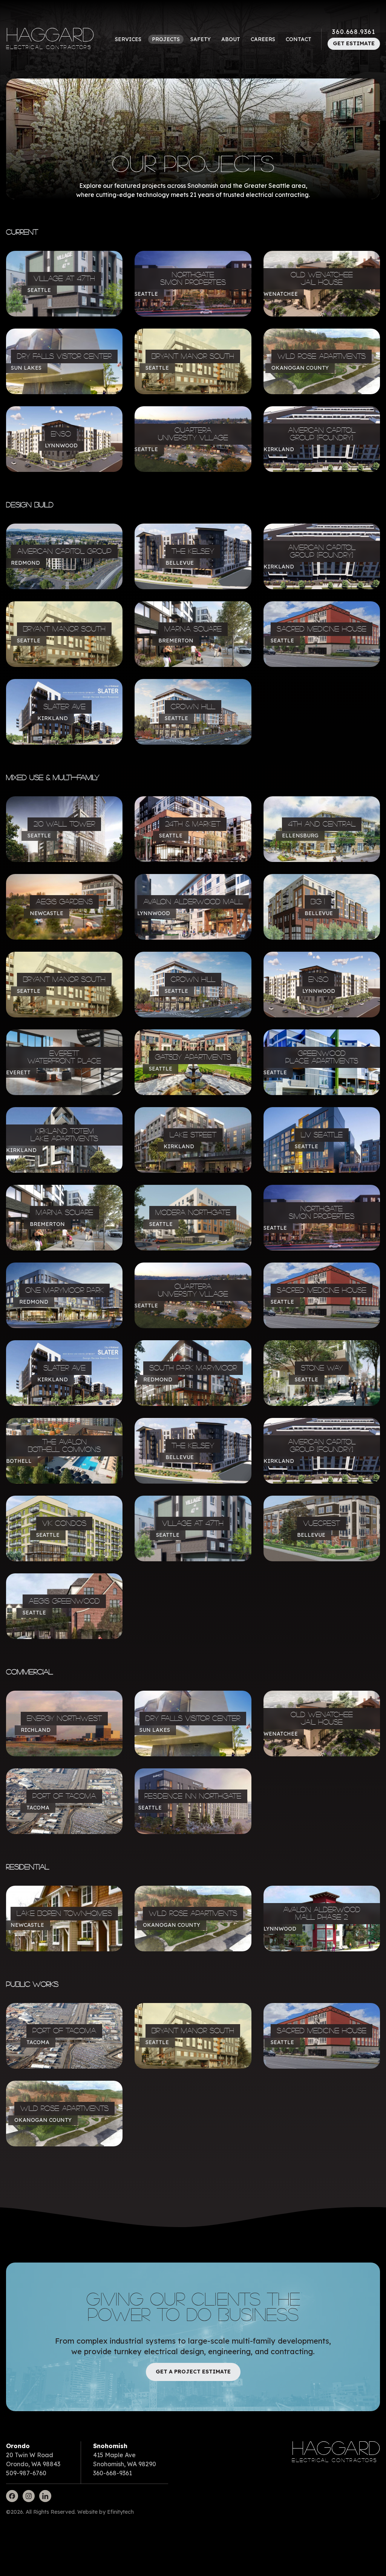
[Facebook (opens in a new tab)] (12, 2496)
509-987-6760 (26, 2473)
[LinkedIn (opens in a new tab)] (45, 2496)
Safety (201, 39)
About (231, 39)
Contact (299, 39)
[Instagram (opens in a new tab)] (29, 2496)
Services (128, 39)
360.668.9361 (354, 32)
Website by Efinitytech (106, 2512)
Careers (263, 39)
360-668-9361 (113, 2473)
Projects (166, 39)
